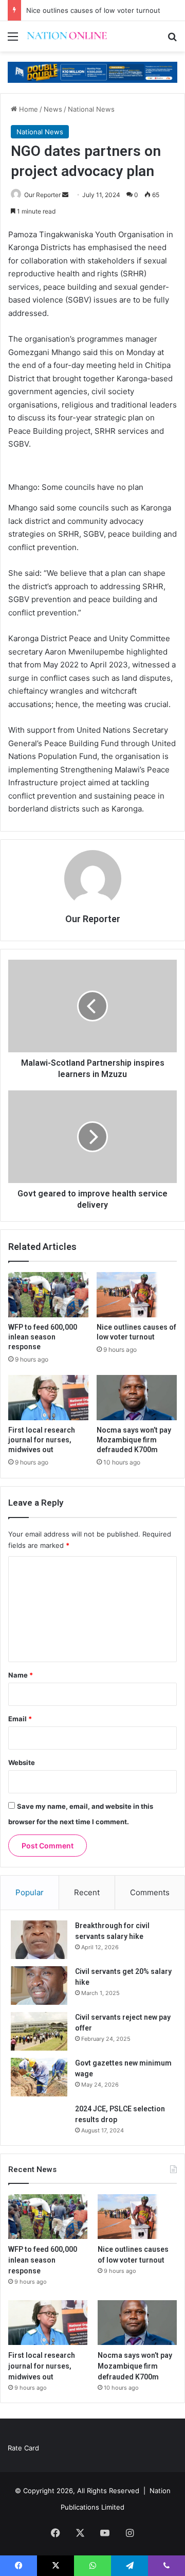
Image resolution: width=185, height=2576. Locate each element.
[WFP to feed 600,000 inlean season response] (48, 1295)
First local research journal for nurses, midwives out (42, 1440)
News (53, 109)
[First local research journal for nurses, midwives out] (48, 1398)
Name (21, 1675)
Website (22, 1762)
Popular (30, 1892)
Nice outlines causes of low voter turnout (93, 10)
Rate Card (23, 2448)
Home (27, 109)
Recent (87, 1892)
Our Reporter (42, 195)
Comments (150, 1892)
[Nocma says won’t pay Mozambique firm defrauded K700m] (137, 1398)
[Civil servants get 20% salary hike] (39, 1986)
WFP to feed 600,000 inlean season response (43, 1337)
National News (91, 109)
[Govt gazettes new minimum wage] (39, 2077)
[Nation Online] (67, 36)
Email (20, 1719)
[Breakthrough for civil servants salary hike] (39, 1940)
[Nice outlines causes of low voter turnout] (137, 1295)
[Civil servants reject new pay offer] (39, 2031)
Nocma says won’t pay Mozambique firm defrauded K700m (134, 1440)
